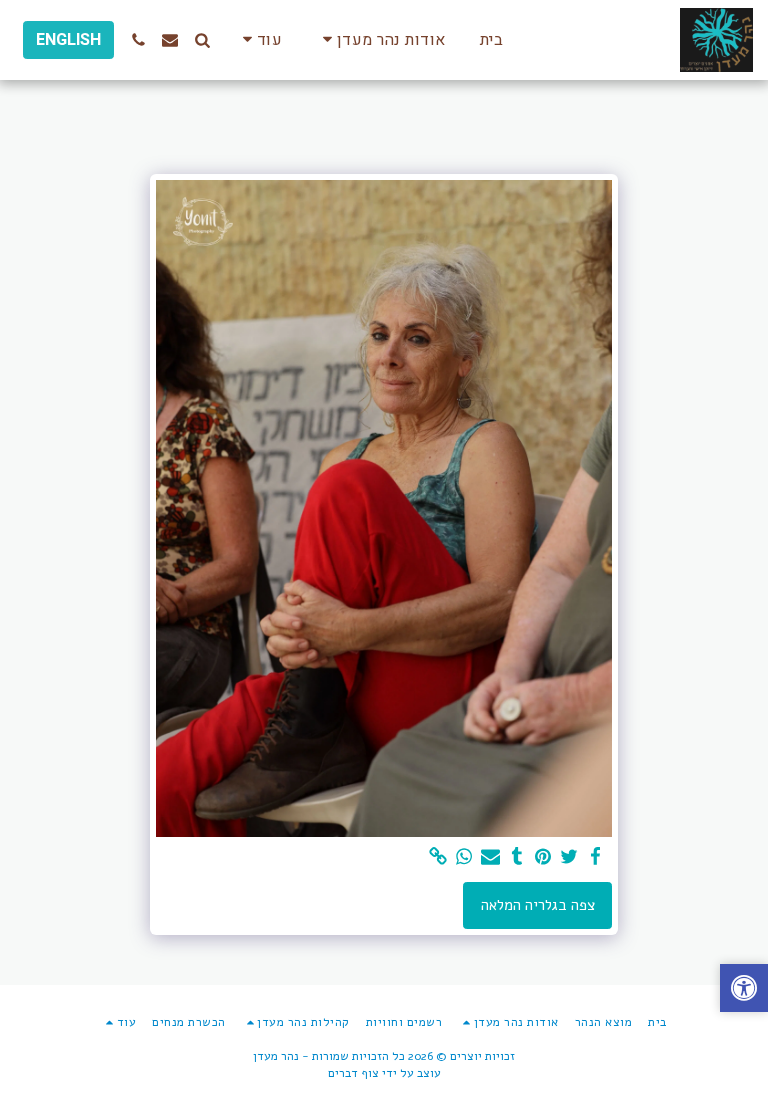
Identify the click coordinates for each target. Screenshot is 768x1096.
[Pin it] (543, 857)
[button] (381, 39)
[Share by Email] (490, 857)
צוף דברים (353, 1073)
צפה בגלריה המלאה (538, 905)
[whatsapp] (464, 857)
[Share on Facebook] (595, 857)
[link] (438, 857)
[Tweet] (569, 857)
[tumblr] (516, 857)
